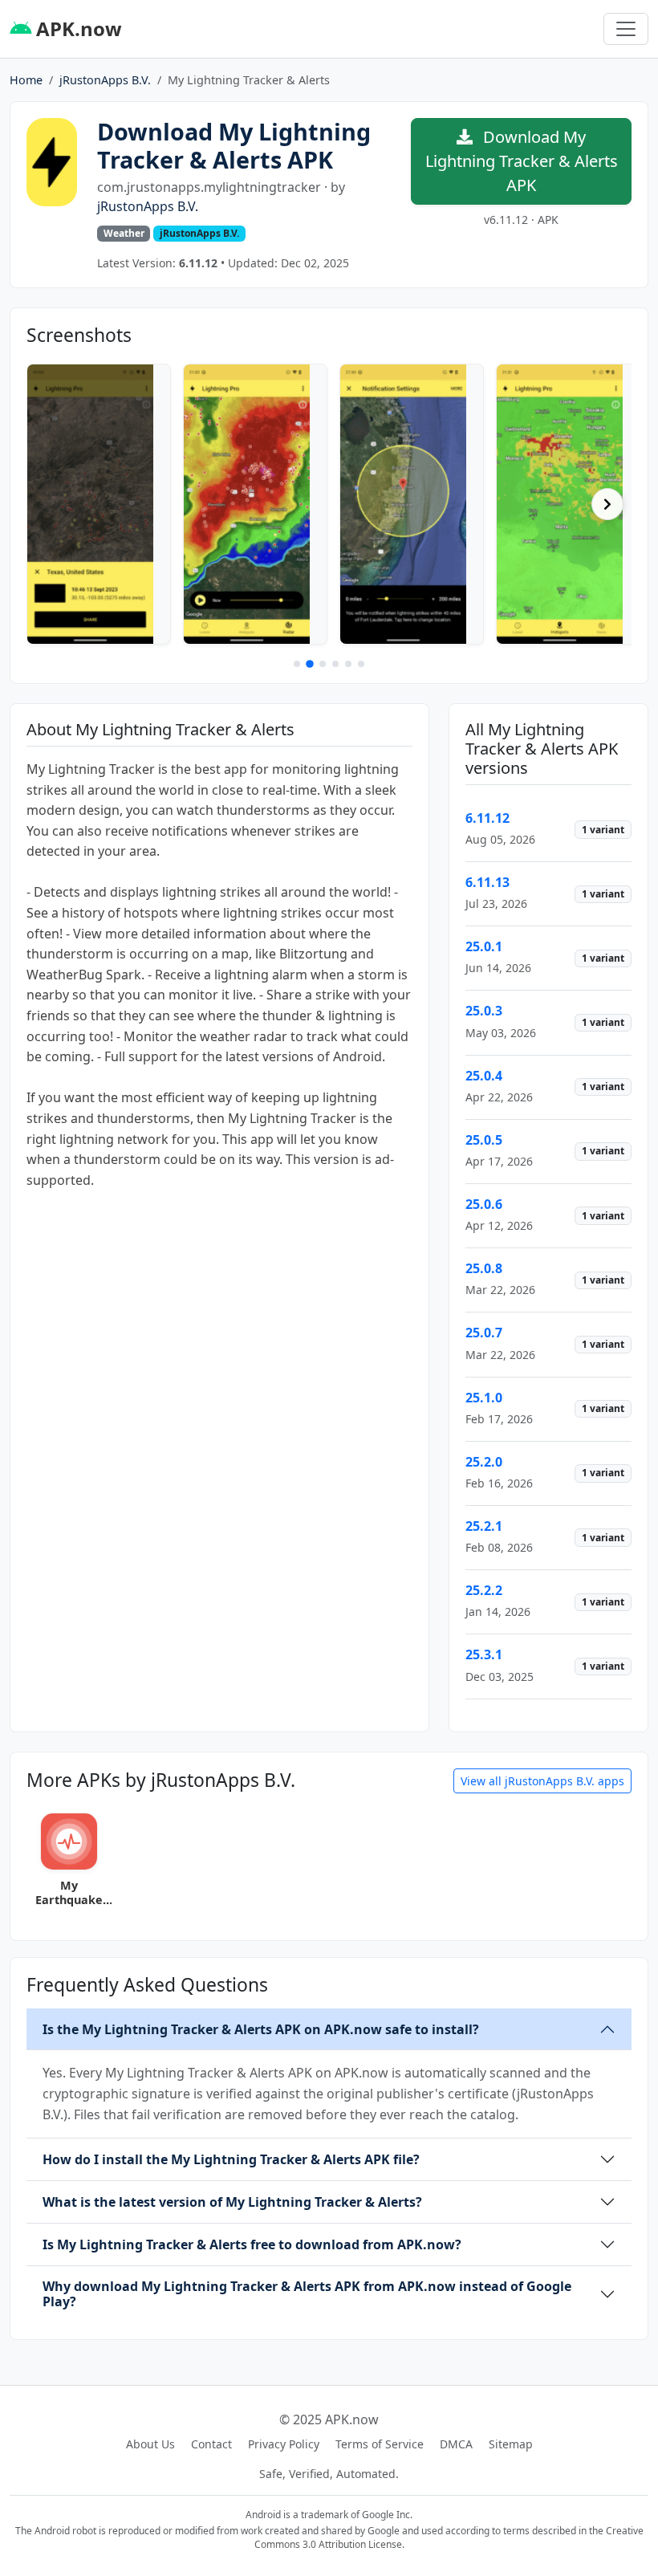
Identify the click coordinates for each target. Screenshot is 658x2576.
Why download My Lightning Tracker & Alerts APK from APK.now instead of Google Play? (307, 2294)
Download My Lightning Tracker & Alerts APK (522, 161)
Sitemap (511, 2444)
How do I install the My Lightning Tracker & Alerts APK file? (231, 2159)
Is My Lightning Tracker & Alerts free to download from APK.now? (252, 2244)
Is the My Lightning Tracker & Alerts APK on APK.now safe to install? (261, 2029)
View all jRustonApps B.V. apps (542, 1781)
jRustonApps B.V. (105, 80)
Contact (211, 2444)
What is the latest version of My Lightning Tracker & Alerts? (232, 2202)
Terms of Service (380, 2444)
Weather (124, 233)
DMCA (456, 2444)
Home (26, 80)
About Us (150, 2444)
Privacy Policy (284, 2444)
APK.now (77, 28)
